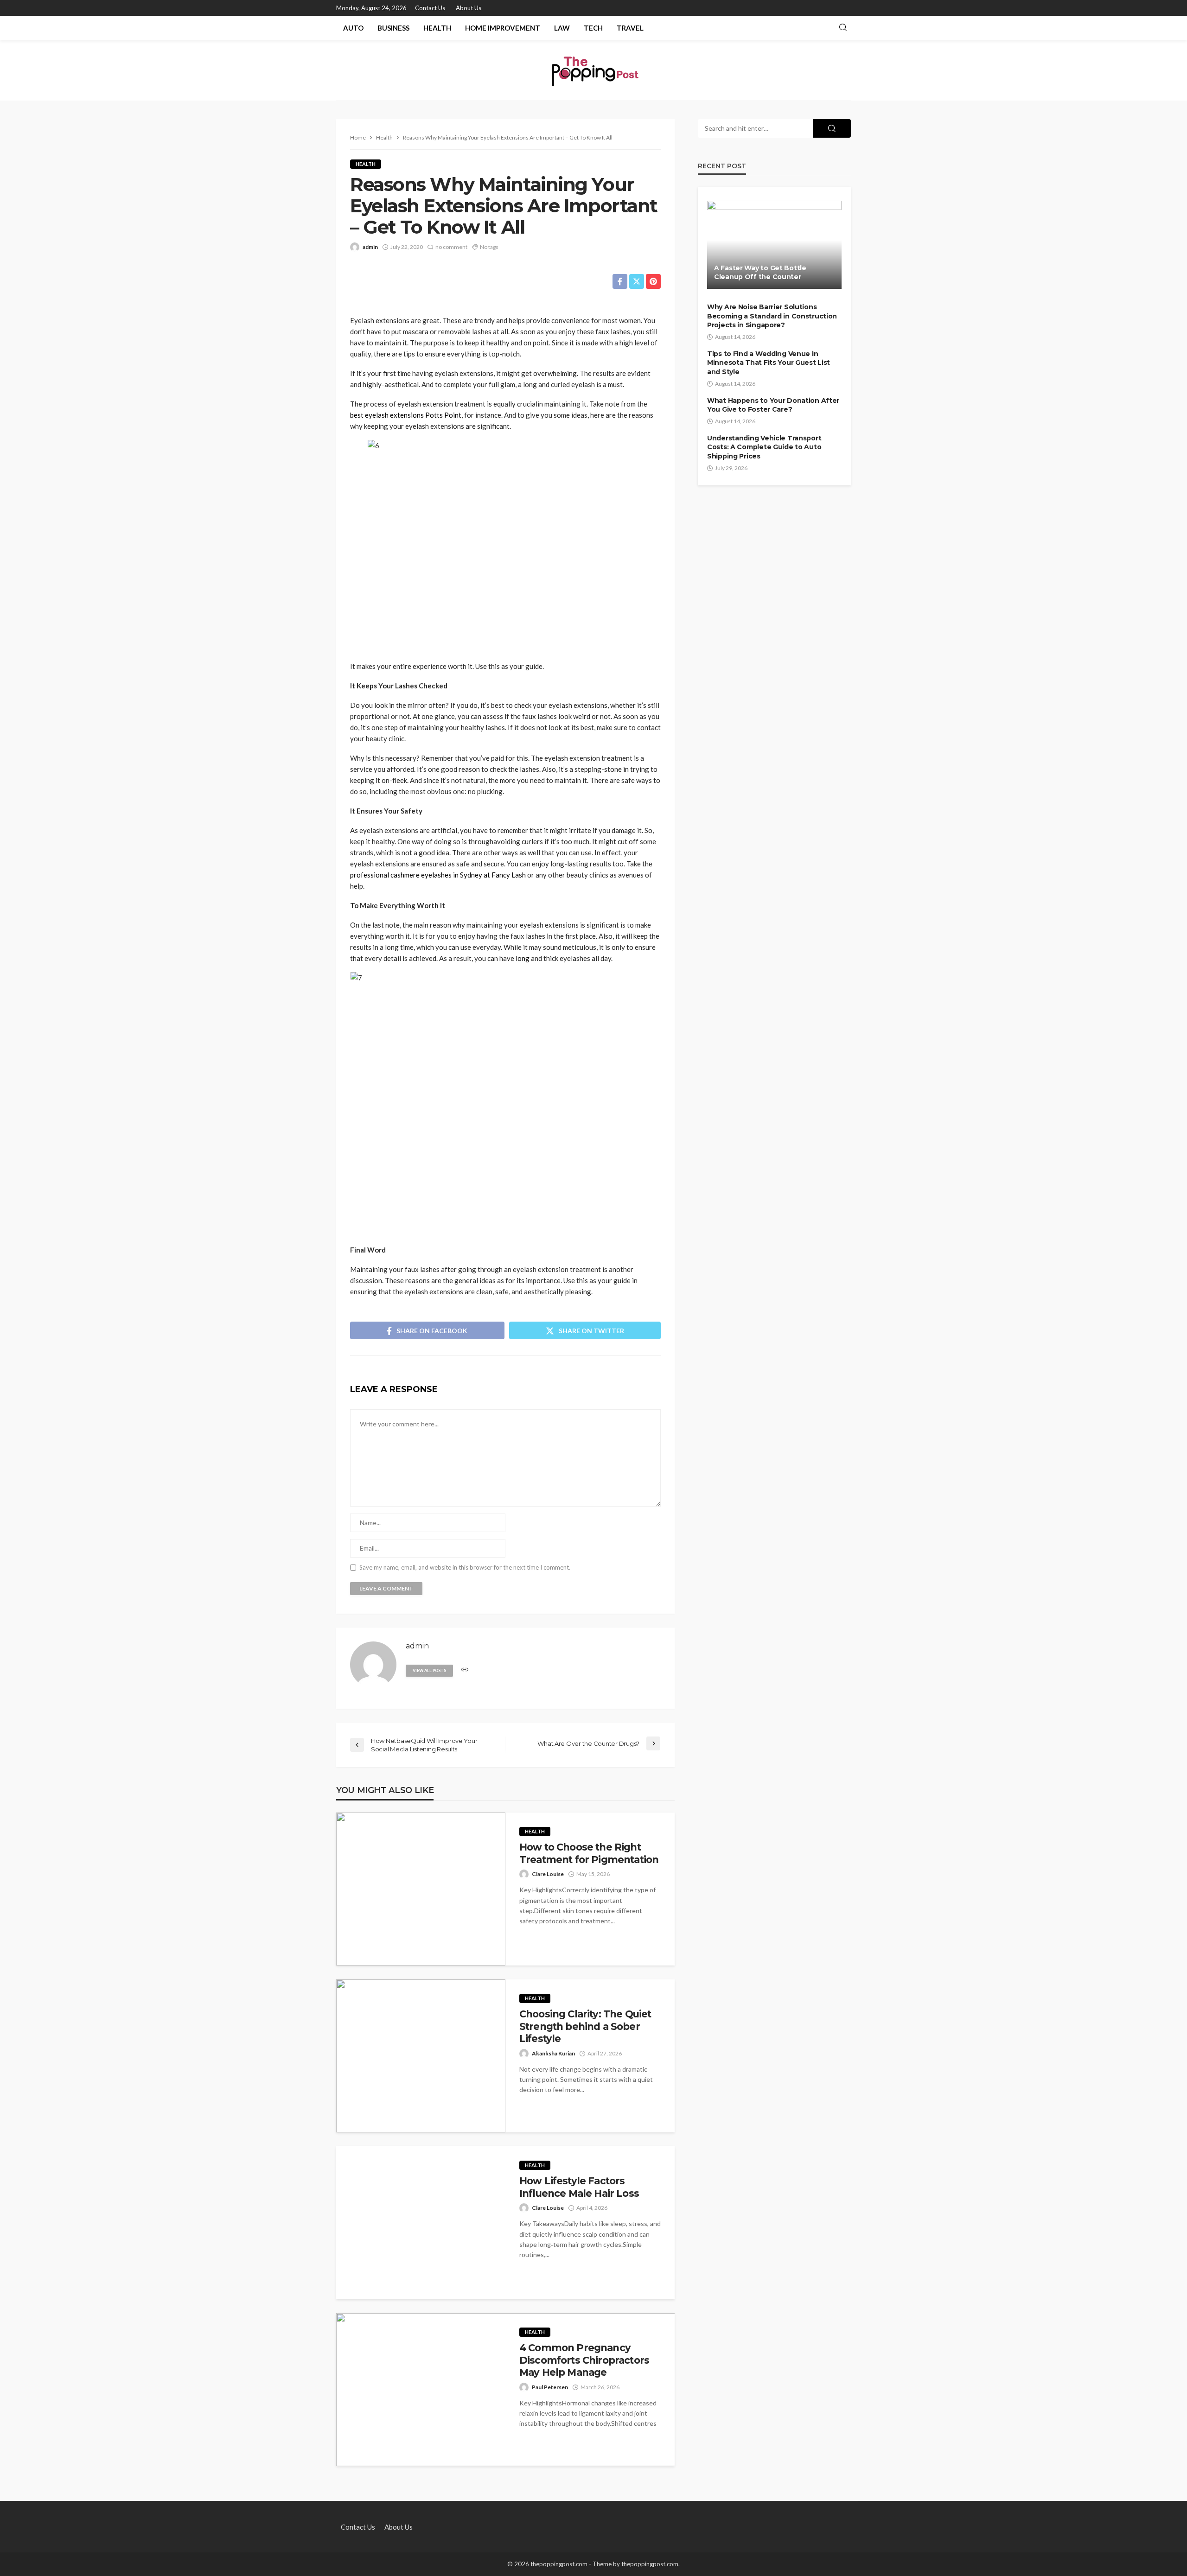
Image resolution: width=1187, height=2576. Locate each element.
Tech (593, 28)
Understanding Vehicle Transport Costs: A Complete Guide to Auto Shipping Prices (764, 447)
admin (370, 247)
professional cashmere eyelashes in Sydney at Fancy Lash (438, 875)
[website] (465, 1670)
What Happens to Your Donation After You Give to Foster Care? (773, 405)
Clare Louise (548, 1874)
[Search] (843, 28)
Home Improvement (503, 28)
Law (562, 28)
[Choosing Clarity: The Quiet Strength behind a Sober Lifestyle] (421, 2056)
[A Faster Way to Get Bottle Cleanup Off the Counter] (774, 245)
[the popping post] (593, 70)
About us (469, 8)
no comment (451, 247)
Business (393, 28)
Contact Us (430, 8)
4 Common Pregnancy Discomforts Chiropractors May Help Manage (584, 2360)
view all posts (429, 1670)
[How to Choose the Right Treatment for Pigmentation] (421, 1889)
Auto (353, 28)
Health (437, 28)
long (523, 958)
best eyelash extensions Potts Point (406, 415)
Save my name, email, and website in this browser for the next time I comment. (465, 1568)
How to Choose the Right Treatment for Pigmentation (589, 1853)
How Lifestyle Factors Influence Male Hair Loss (579, 2187)
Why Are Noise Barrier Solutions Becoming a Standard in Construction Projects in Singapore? (772, 316)
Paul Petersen (550, 2387)
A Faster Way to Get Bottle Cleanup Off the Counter (760, 273)
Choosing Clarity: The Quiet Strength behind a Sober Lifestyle (585, 2026)
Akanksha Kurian (553, 2053)
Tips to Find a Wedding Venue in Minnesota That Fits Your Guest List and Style (769, 363)
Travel (630, 28)
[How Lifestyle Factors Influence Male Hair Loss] (421, 2223)
